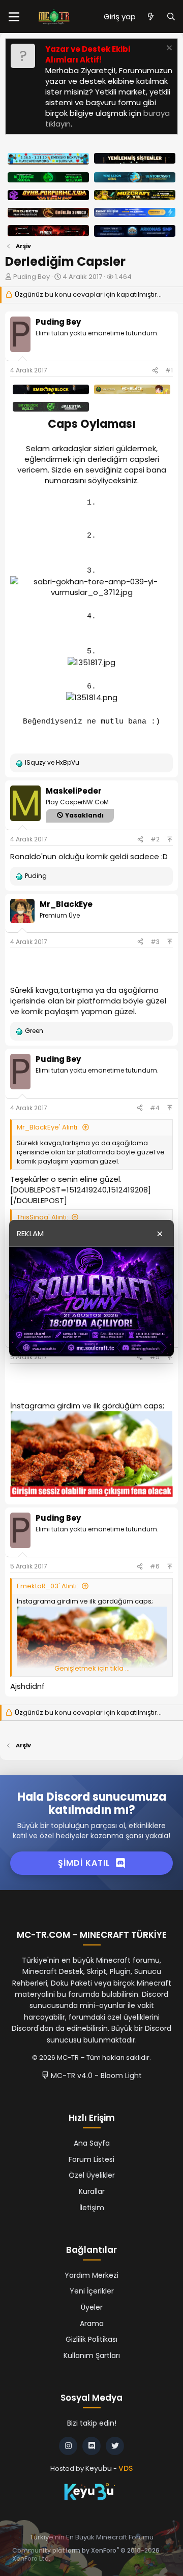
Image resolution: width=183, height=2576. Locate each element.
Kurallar (92, 2191)
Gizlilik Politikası (91, 2339)
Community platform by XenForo (86, 2555)
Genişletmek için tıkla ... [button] (92, 1669)
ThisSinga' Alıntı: (42, 1217)
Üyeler (92, 2307)
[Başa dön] (170, 839)
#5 (155, 1357)
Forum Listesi (91, 2159)
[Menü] (14, 17)
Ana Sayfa (92, 2143)
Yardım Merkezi (91, 2275)
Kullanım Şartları (92, 2355)
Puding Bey (32, 277)
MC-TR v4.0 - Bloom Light (95, 2076)
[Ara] (171, 17)
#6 (155, 1566)
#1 (169, 370)
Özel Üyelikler (92, 2175)
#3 (155, 942)
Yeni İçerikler (92, 2291)
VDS (126, 2468)
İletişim (92, 2208)
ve (52, 763)
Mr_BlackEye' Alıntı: (48, 1127)
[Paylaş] (155, 371)
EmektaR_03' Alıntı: (48, 1586)
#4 (155, 1108)
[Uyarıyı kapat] (168, 49)
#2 (155, 839)
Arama (92, 2323)
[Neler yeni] (151, 17)
